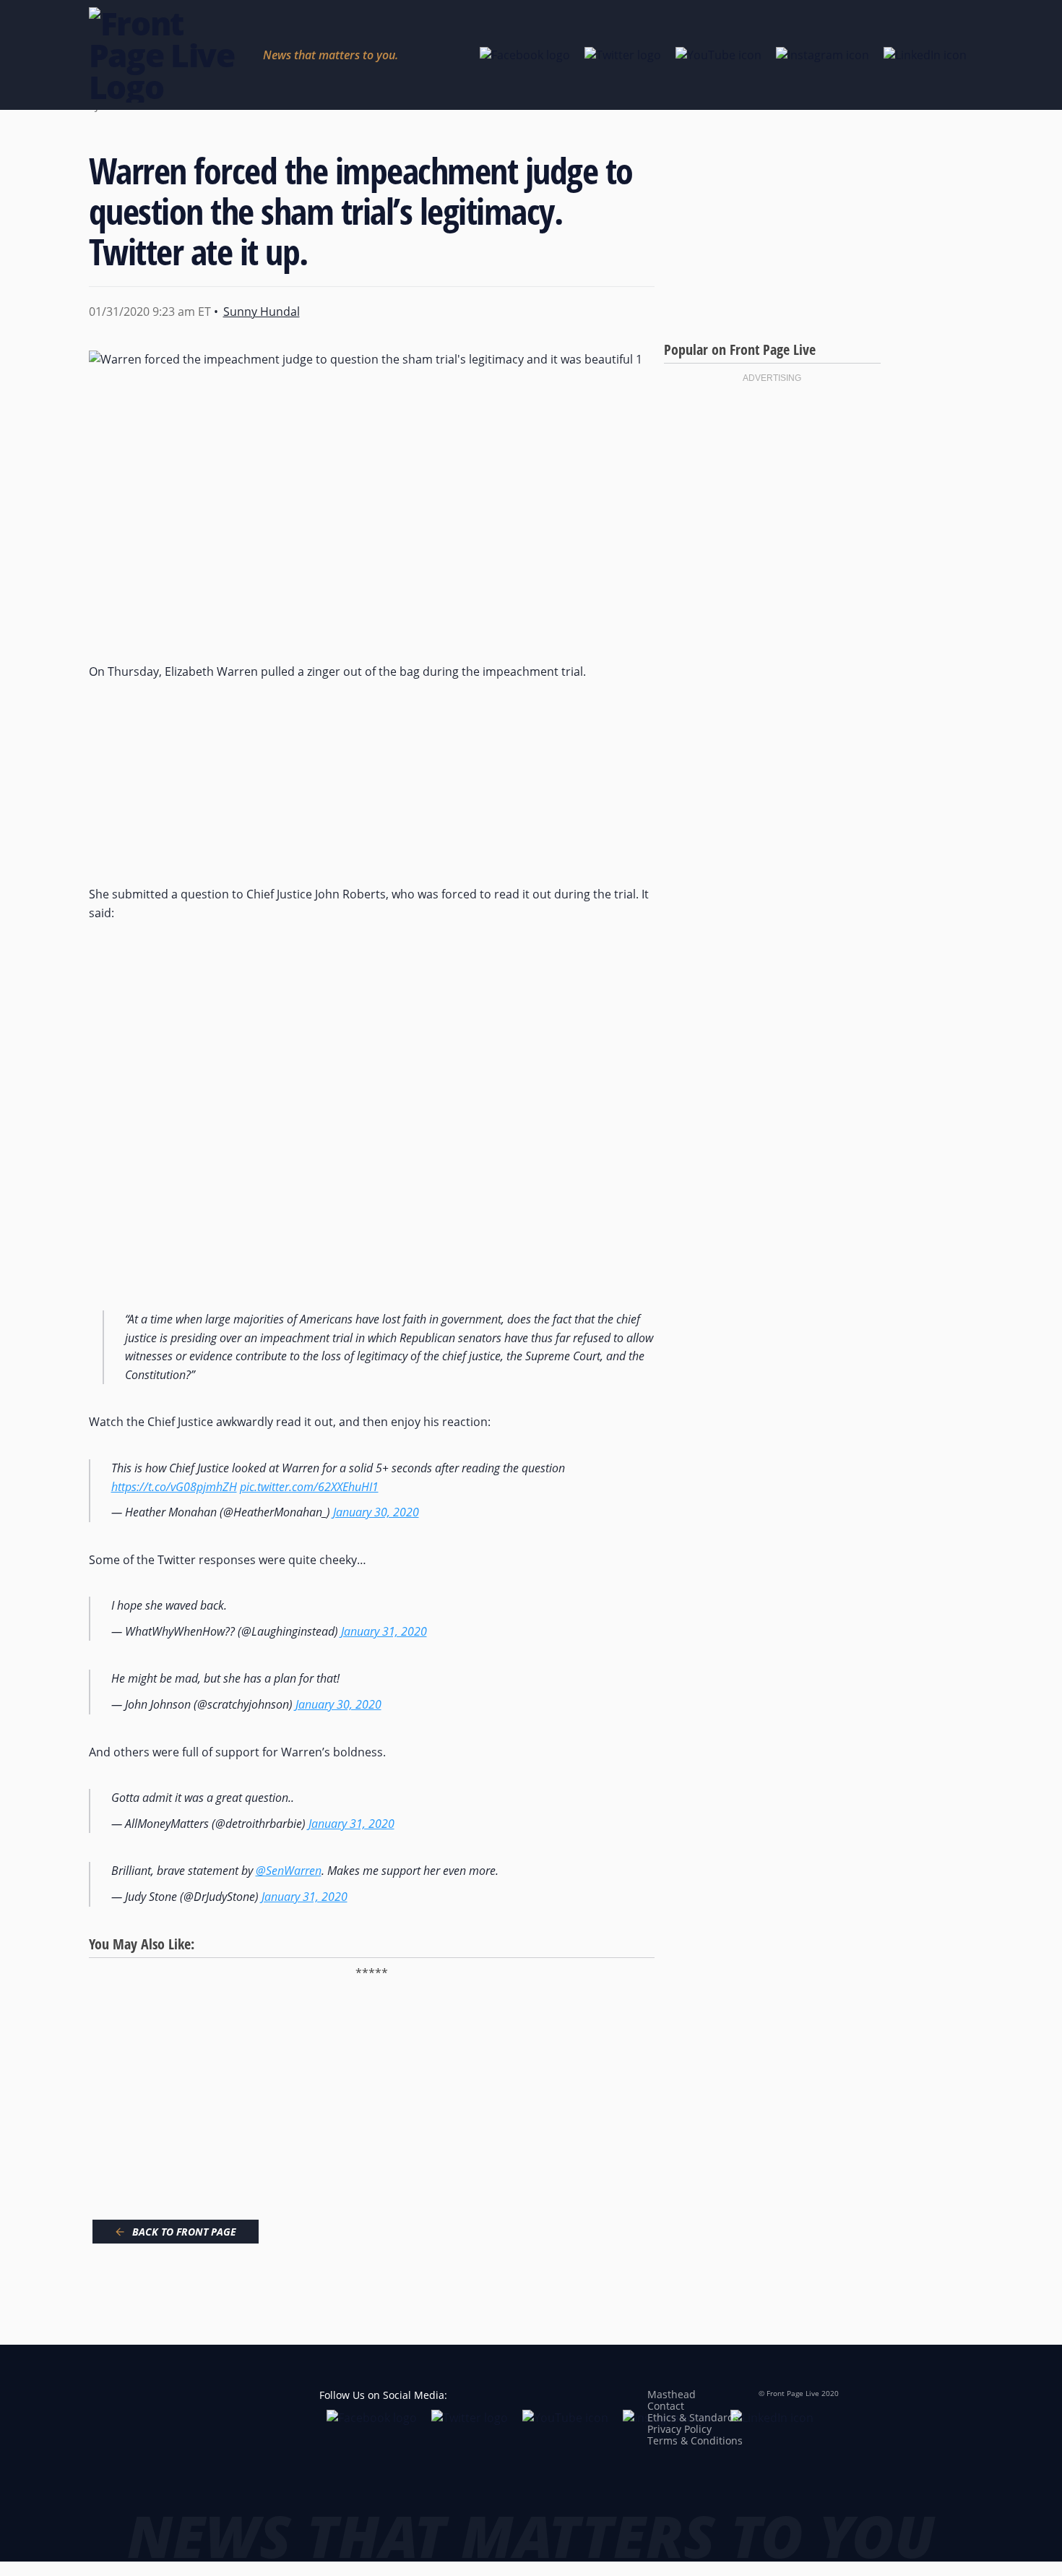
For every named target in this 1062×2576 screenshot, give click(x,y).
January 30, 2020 (376, 1512)
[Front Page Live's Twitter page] (623, 55)
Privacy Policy (679, 2429)
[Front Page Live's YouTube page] (718, 55)
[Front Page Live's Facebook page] (525, 55)
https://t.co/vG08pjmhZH (174, 1487)
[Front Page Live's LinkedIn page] (925, 55)
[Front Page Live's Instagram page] (823, 55)
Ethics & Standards (693, 2417)
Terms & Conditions (695, 2440)
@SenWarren (289, 1871)
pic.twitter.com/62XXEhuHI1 (309, 1487)
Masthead (672, 2394)
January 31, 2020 (384, 1631)
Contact (666, 2406)
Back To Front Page (184, 2232)
